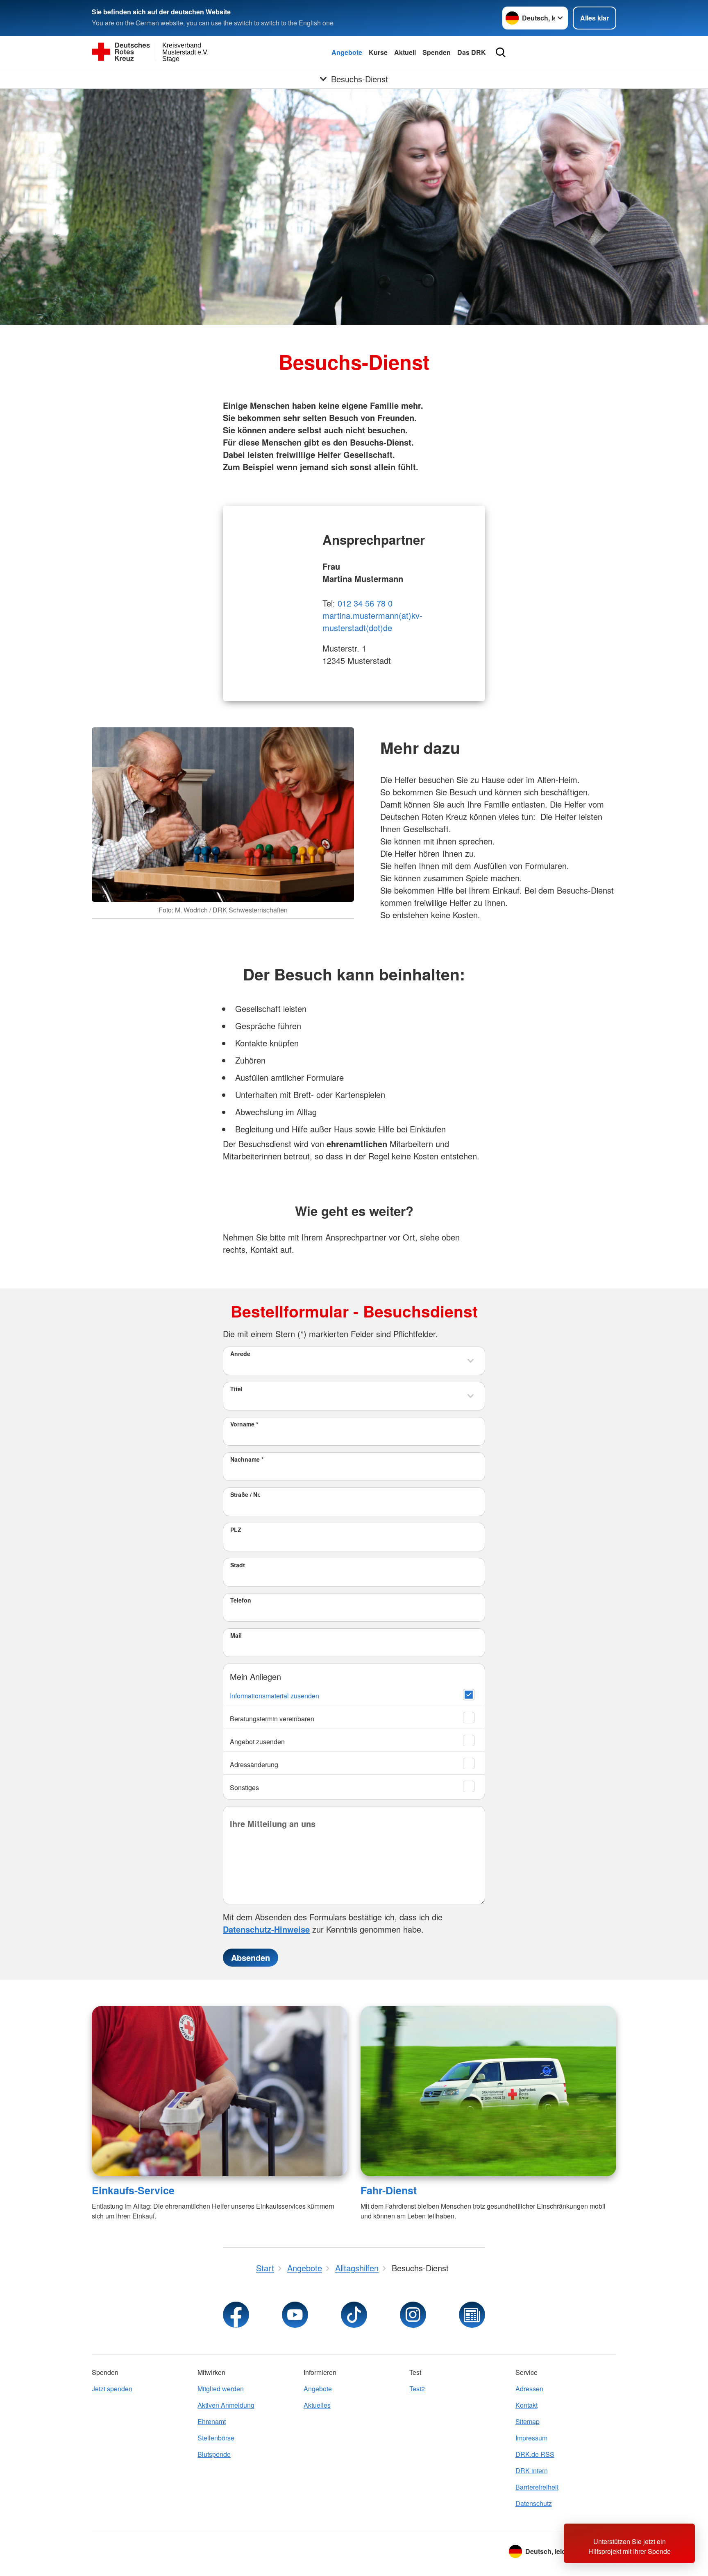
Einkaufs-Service (133, 2190)
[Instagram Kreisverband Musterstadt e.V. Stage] (413, 2315)
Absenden (251, 1957)
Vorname (244, 1424)
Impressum (531, 2438)
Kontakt (526, 2405)
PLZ (236, 1530)
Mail (236, 1635)
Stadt (238, 1565)
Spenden (437, 52)
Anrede (240, 1354)
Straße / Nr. (245, 1494)
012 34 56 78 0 (365, 603)
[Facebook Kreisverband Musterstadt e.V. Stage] (236, 2315)
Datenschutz (534, 2503)
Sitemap (528, 2421)
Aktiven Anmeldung (226, 2405)
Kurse (378, 52)
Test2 (417, 2389)
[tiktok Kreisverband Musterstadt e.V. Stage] (354, 2315)
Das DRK (472, 52)
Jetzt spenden (112, 2389)
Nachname (247, 1459)
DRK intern (532, 2471)
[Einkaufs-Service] (220, 2091)
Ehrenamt (212, 2421)
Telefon (241, 1600)
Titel (236, 1389)
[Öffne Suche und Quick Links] (501, 52)
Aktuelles (317, 2405)
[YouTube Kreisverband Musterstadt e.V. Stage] (295, 2315)
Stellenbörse (216, 2438)
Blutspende (214, 2454)
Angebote (347, 52)
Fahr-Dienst (389, 2190)
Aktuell (405, 52)
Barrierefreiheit (537, 2487)
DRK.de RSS (535, 2454)
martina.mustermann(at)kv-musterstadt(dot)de (372, 621)
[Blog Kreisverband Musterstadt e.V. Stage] (472, 2315)
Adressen (529, 2389)
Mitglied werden (221, 2389)
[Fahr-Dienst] (488, 2091)
